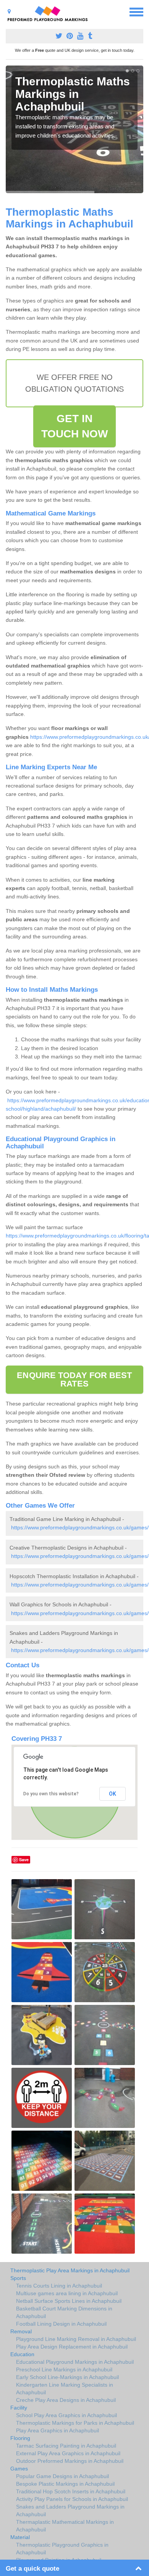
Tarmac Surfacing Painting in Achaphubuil (66, 2446)
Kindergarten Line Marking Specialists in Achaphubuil (65, 2389)
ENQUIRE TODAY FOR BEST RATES (74, 1379)
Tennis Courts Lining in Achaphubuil (59, 2286)
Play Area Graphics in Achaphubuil (57, 2430)
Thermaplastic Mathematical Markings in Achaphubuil (65, 2526)
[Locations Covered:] (9, 11)
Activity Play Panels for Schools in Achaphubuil (72, 2499)
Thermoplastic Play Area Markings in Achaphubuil (70, 2270)
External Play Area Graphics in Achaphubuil (68, 2453)
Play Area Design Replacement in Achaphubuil (72, 2347)
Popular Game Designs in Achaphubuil (62, 2476)
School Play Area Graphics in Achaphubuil (66, 2415)
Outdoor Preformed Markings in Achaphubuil (70, 2461)
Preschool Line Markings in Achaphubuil (64, 2369)
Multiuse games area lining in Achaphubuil (67, 2293)
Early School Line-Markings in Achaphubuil (67, 2377)
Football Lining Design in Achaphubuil (61, 2324)
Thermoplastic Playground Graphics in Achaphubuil (62, 2549)
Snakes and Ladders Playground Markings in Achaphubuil (70, 2510)
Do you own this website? (51, 1794)
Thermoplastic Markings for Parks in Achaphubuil (75, 2423)
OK (113, 1794)
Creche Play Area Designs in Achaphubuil (66, 2400)
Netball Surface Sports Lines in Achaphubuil (69, 2301)
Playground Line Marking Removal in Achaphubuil (76, 2339)
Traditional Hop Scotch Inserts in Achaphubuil (71, 2491)
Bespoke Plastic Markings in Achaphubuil (65, 2484)
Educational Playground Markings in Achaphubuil (75, 2362)
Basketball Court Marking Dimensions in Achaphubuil (64, 2312)
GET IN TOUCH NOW (75, 426)
